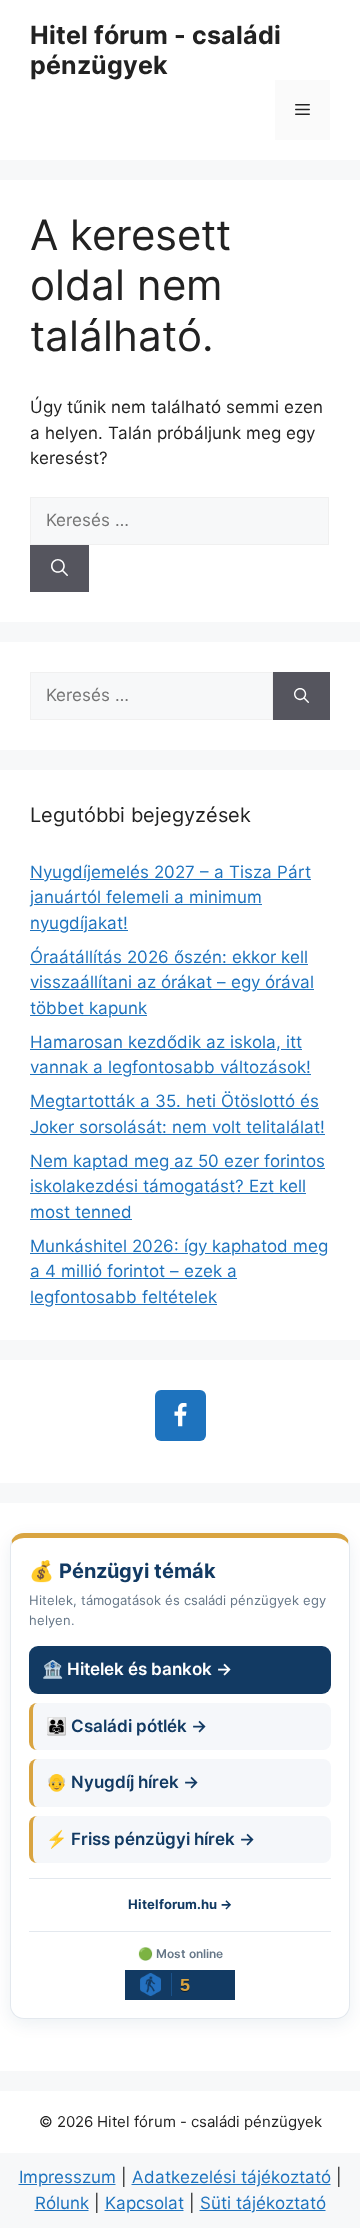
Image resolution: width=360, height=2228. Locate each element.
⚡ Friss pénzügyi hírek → (150, 1839)
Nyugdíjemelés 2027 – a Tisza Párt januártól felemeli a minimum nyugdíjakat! (170, 897)
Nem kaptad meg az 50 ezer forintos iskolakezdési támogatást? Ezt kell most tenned (177, 1186)
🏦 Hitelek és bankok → (137, 1669)
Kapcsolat (144, 2203)
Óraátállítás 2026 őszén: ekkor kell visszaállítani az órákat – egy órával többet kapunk (172, 982)
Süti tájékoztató (263, 2203)
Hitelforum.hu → (180, 1904)
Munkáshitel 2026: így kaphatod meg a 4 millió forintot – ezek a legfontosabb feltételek (179, 1271)
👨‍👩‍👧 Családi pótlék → (126, 1726)
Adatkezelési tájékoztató (231, 2177)
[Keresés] (59, 569)
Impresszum (67, 2177)
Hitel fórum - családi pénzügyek (155, 50)
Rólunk (62, 2203)
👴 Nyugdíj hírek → (122, 1782)
